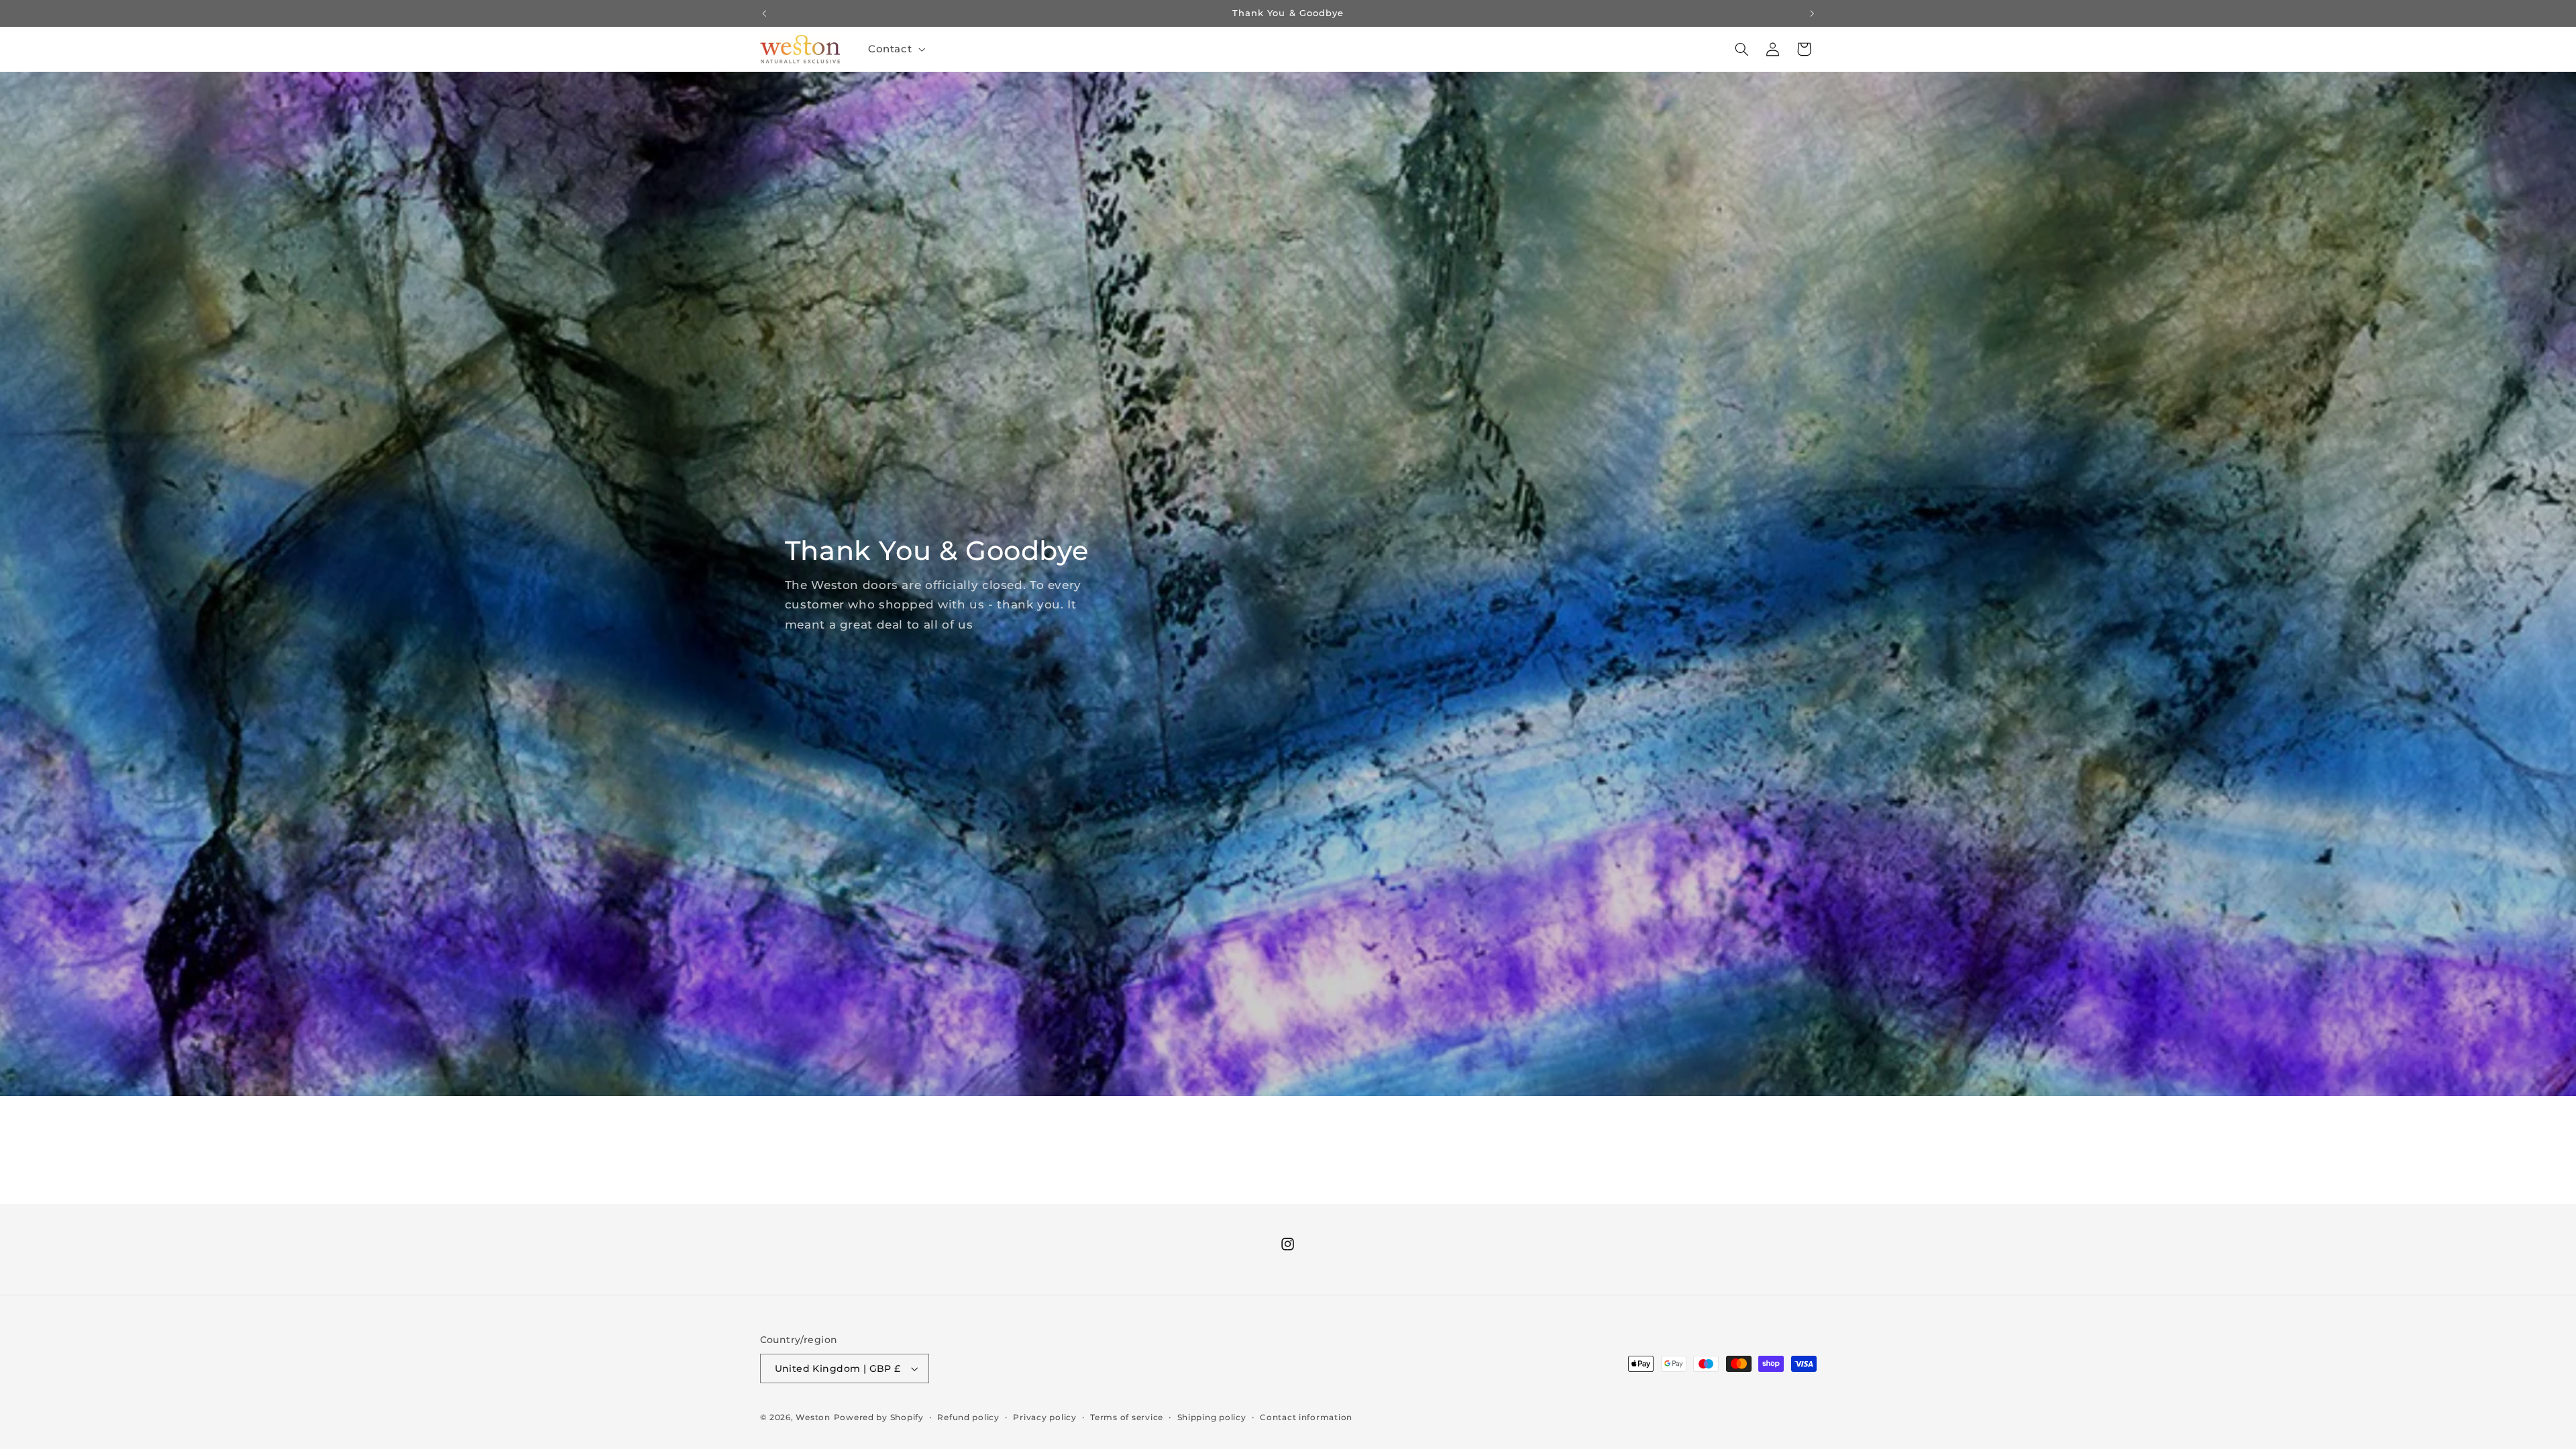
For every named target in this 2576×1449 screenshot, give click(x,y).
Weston (813, 1417)
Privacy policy (1044, 1417)
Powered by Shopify (879, 1417)
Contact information (1306, 1417)
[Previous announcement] (764, 13)
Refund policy (968, 1417)
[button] (895, 49)
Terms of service (1127, 1417)
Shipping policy (1212, 1417)
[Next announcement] (1812, 13)
